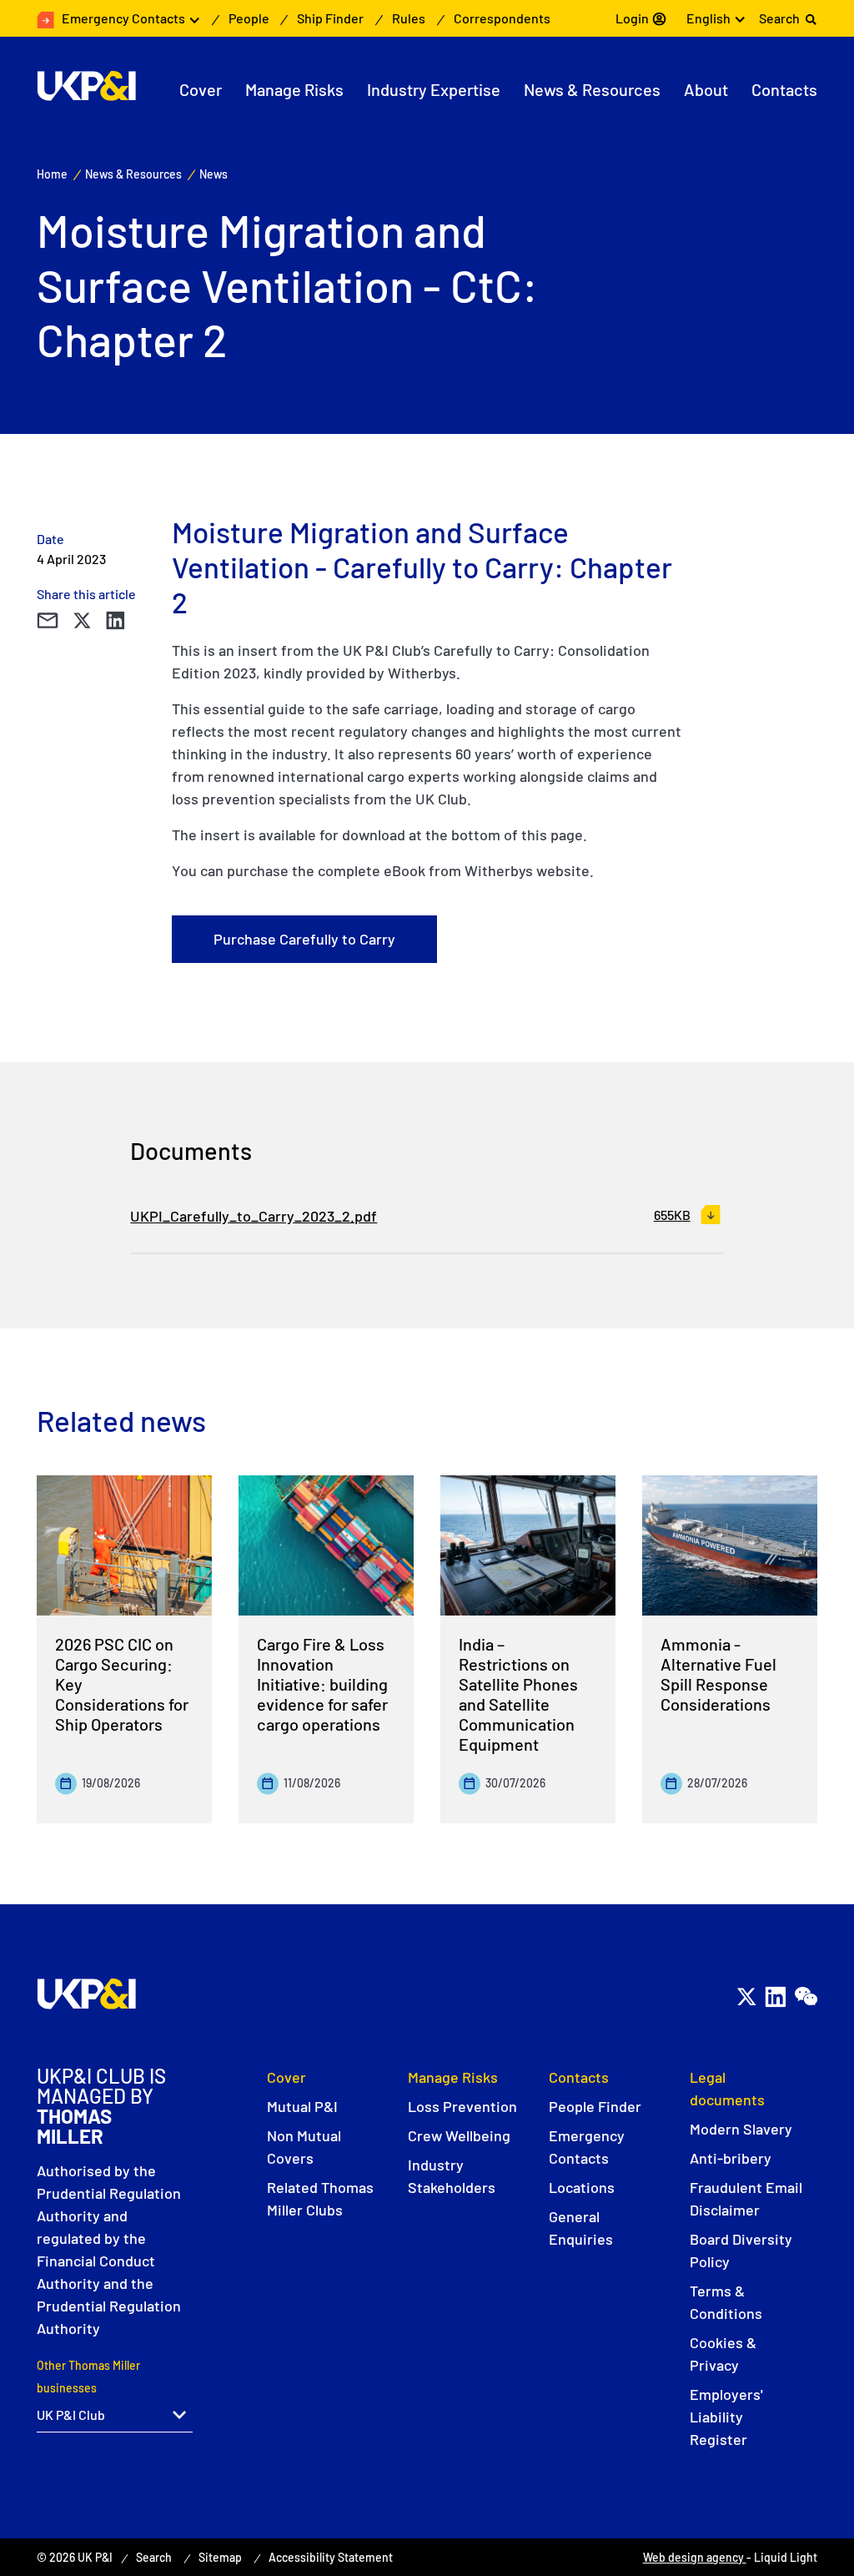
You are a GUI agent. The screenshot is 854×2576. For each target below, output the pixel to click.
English (708, 18)
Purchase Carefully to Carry (304, 939)
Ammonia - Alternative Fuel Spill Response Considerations (718, 1674)
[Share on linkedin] (115, 621)
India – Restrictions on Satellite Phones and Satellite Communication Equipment (518, 1694)
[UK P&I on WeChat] (805, 1996)
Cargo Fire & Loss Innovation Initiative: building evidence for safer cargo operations (322, 1684)
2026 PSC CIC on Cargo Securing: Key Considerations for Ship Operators (122, 1684)
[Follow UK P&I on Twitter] (746, 1996)
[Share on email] (47, 621)
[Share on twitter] (82, 621)
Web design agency (695, 2557)
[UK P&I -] (86, 86)
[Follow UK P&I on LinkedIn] (775, 1996)
